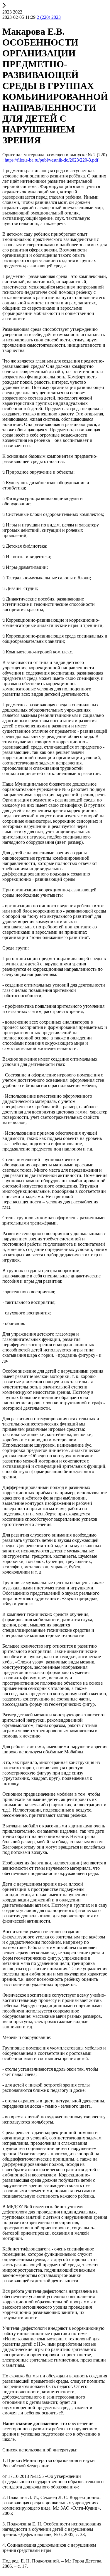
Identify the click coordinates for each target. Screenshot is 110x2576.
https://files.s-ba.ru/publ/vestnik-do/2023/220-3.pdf (51, 160)
